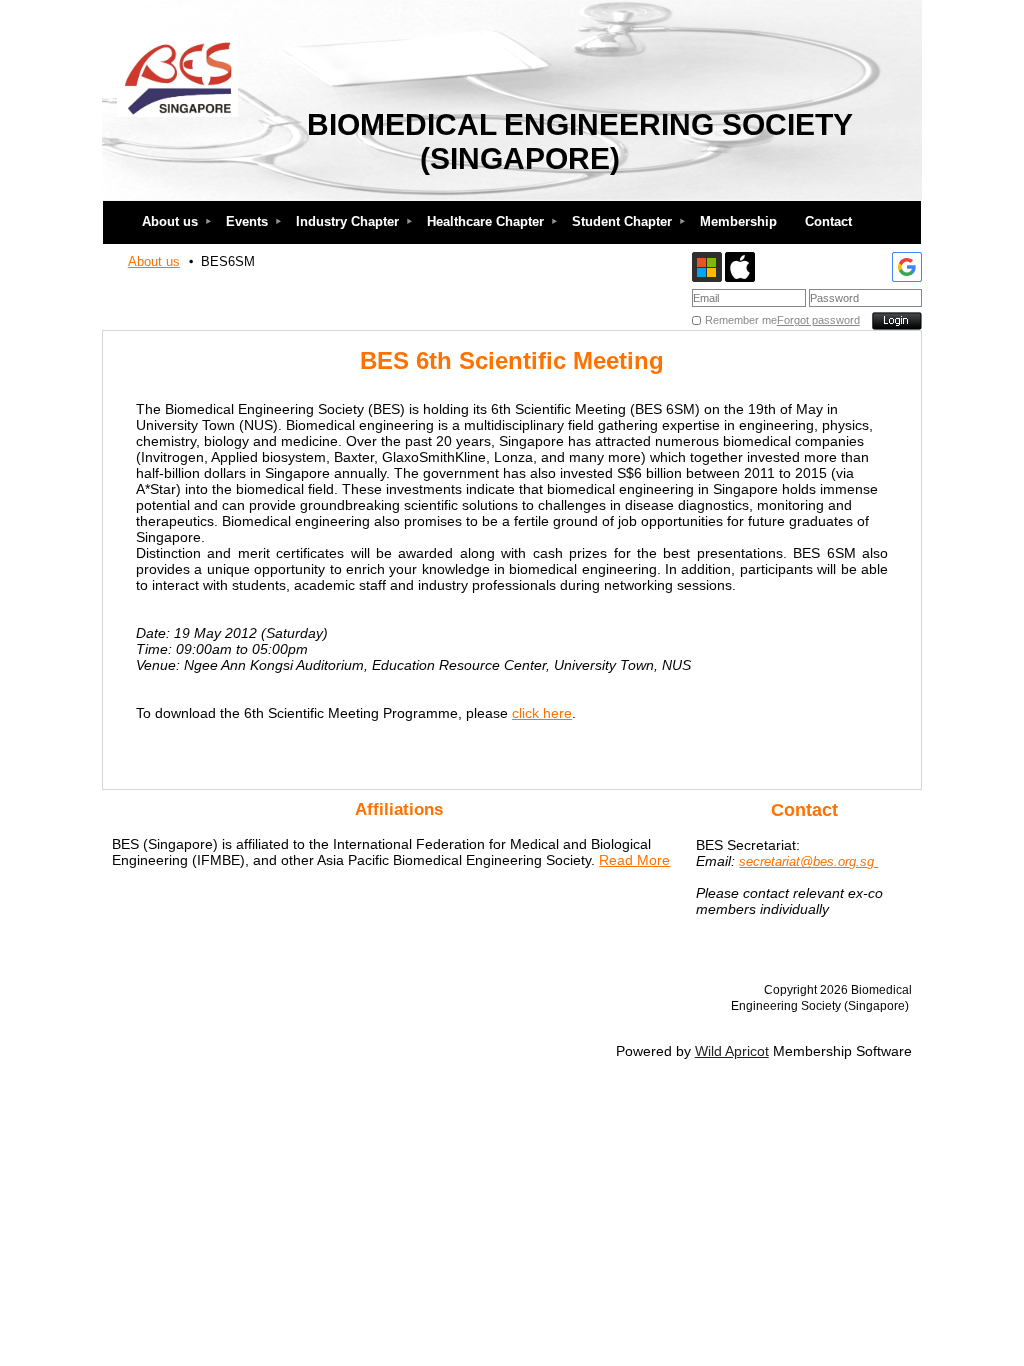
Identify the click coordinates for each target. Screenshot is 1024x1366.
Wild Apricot (732, 1051)
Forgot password (818, 320)
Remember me (740, 320)
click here (542, 713)
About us (154, 261)
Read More (634, 860)
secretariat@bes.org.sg (808, 861)
